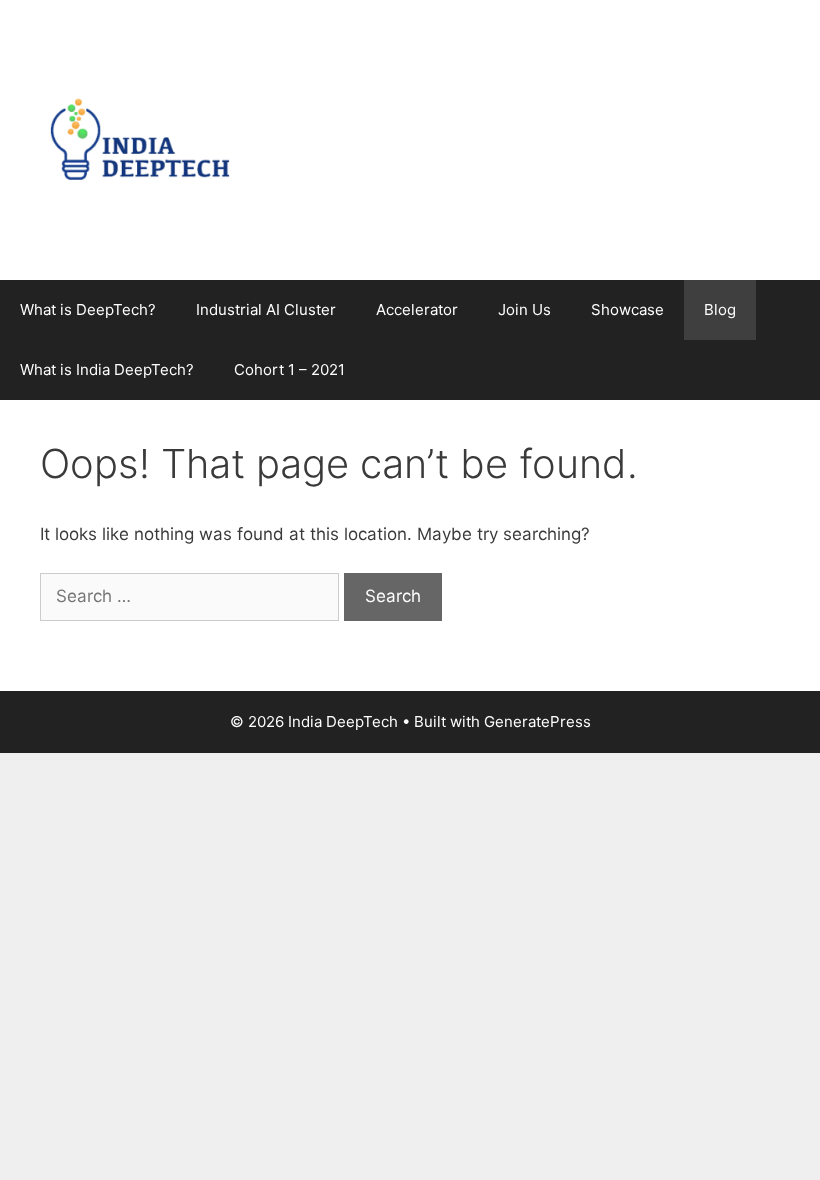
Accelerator (417, 309)
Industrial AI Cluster (266, 309)
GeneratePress (537, 721)
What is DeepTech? (88, 309)
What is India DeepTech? (107, 369)
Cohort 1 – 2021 (289, 369)
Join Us (524, 309)
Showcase (627, 309)
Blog (720, 309)
